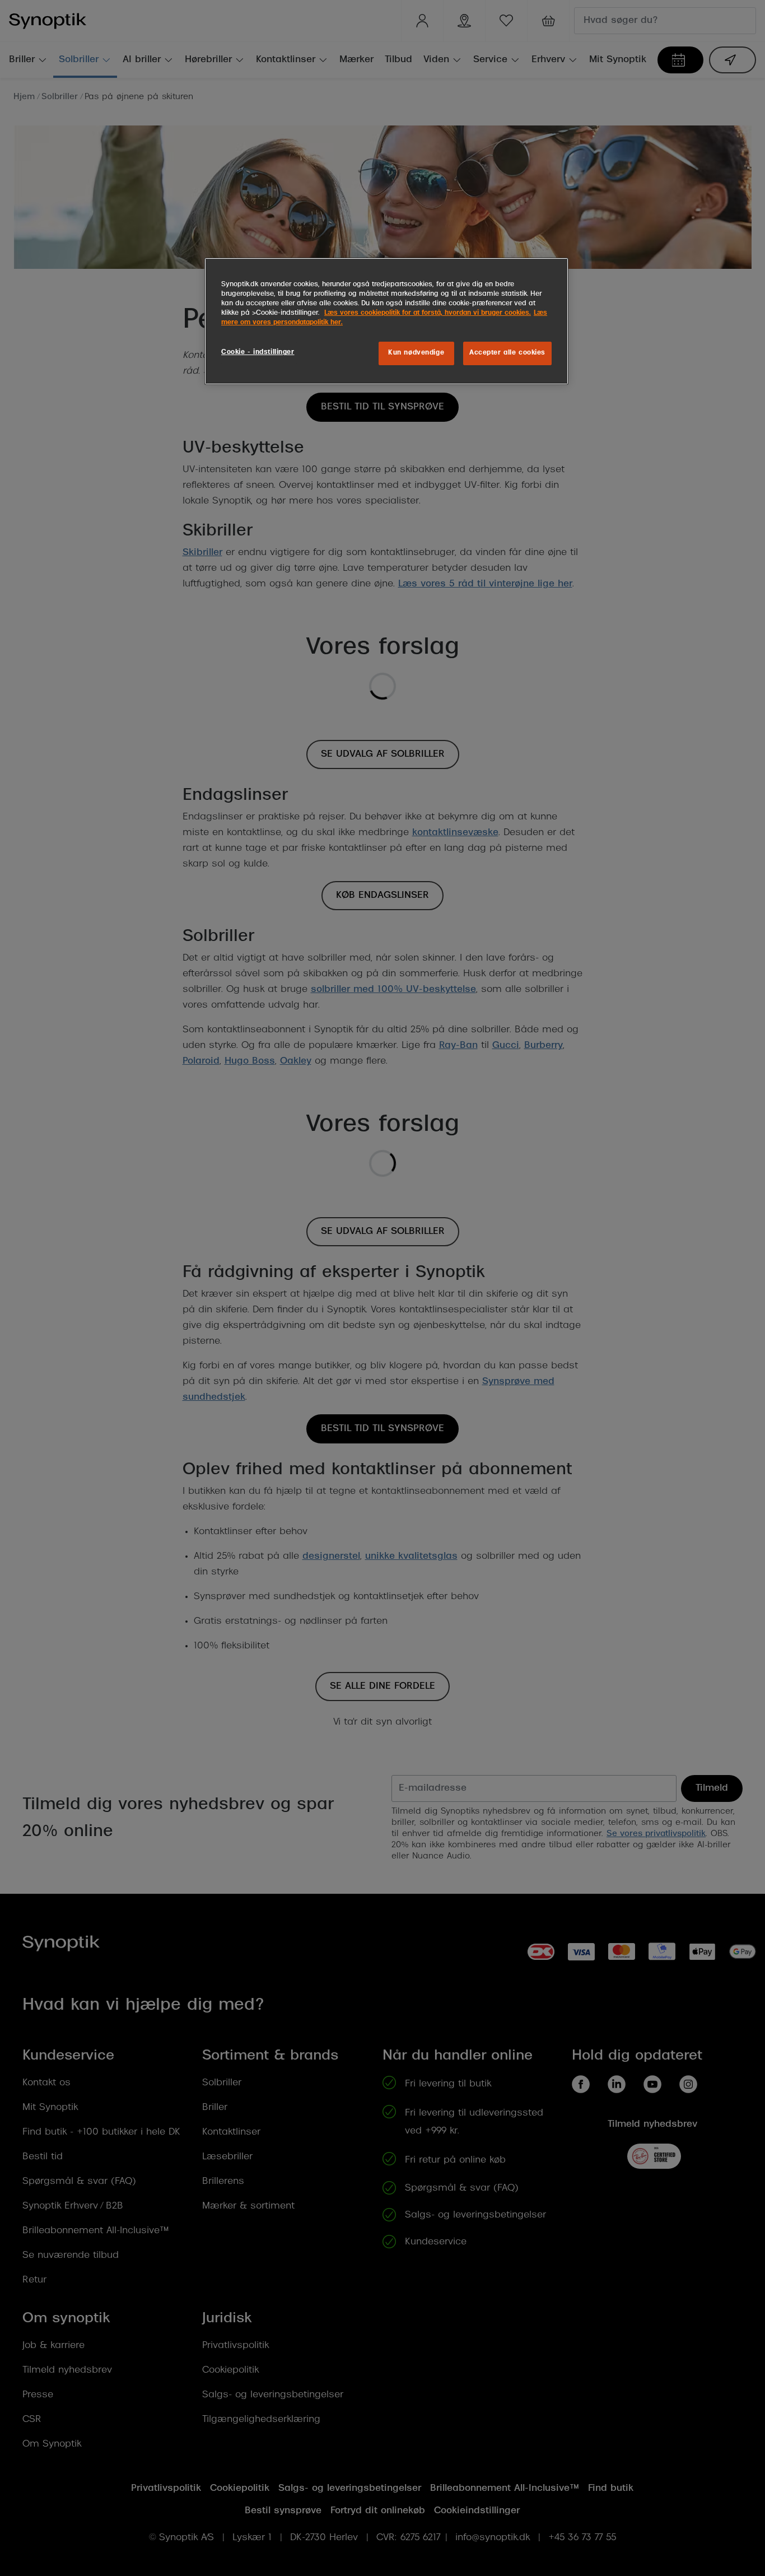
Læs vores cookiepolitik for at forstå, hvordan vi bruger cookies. (428, 313)
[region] (386, 321)
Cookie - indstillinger (258, 352)
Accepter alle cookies (507, 353)
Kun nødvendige (416, 353)
